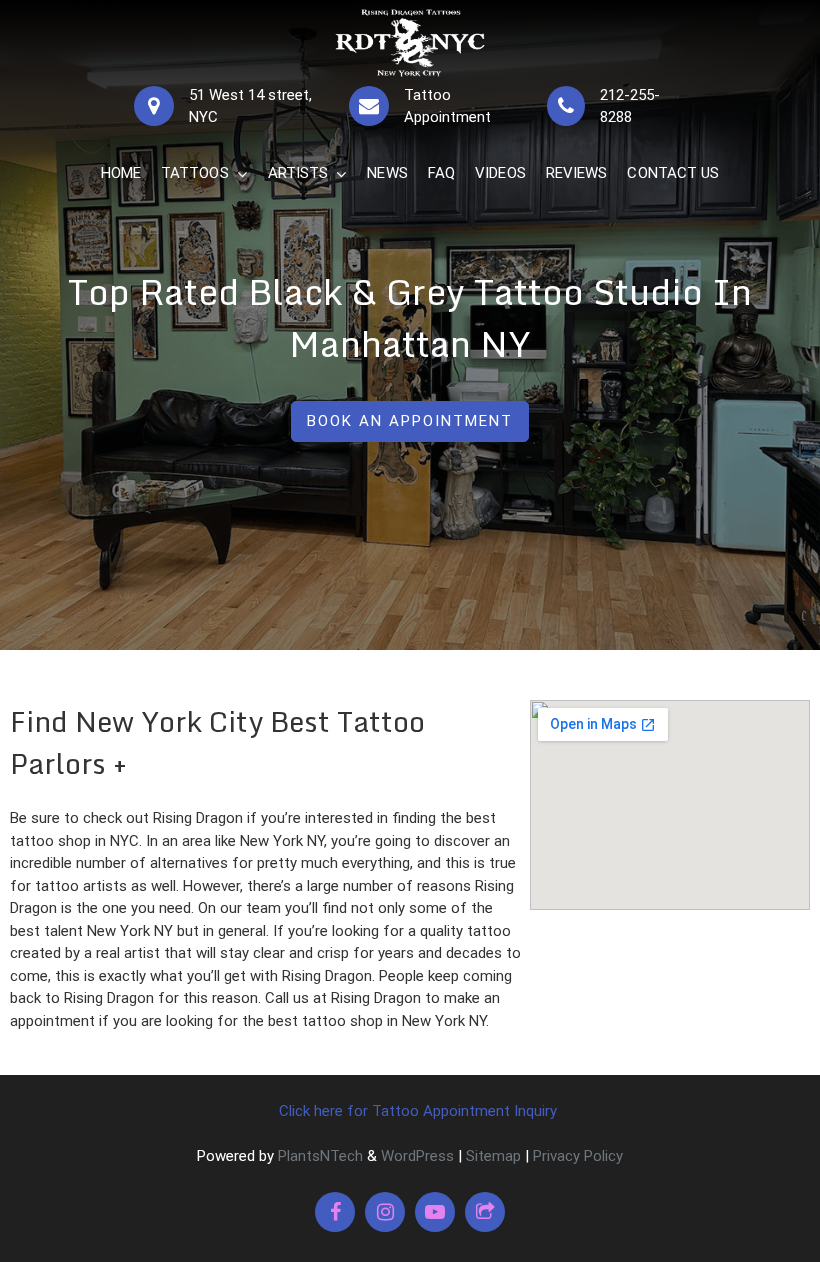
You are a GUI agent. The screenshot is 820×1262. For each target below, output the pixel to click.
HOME (121, 173)
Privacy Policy (578, 1156)
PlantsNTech (318, 1156)
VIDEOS (500, 173)
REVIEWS (577, 173)
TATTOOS (195, 173)
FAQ (441, 173)
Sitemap (493, 1156)
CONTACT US (673, 173)
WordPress (417, 1156)
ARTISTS (298, 173)
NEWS (387, 173)
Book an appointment (410, 421)
